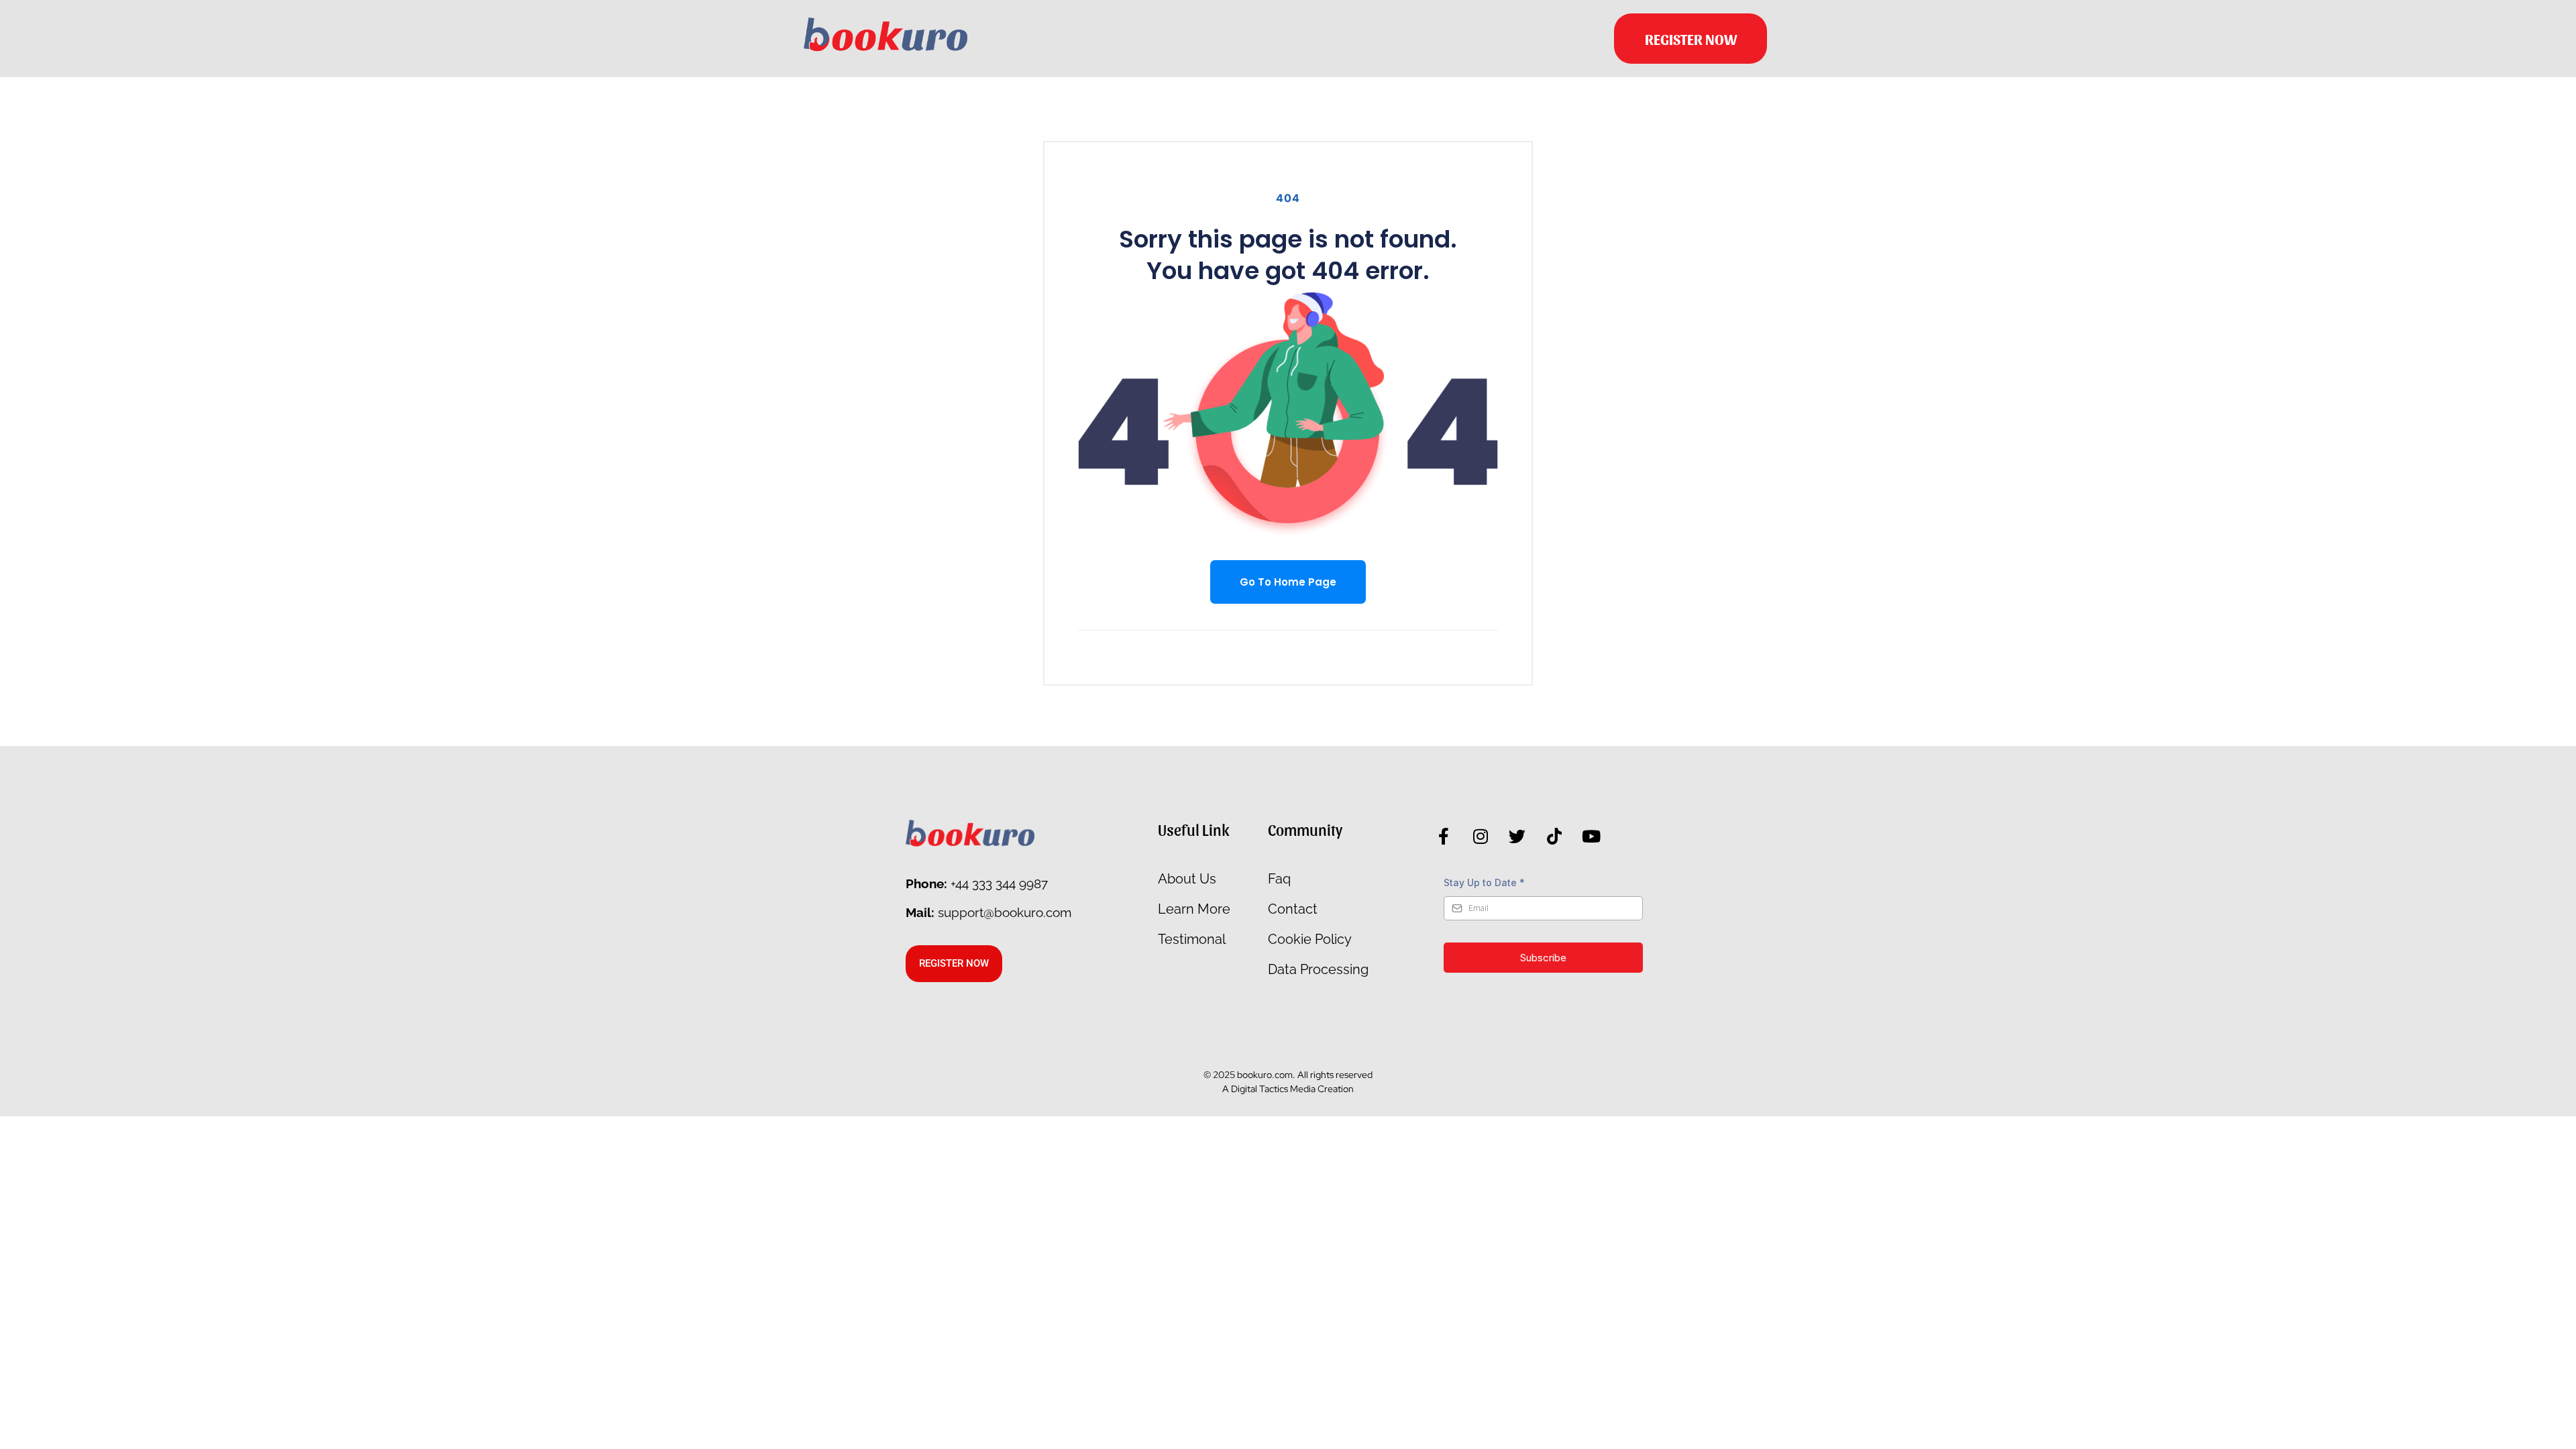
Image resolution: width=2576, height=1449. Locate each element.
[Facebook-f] (1444, 837)
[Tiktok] (1554, 837)
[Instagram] (1481, 837)
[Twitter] (1517, 837)
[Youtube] (1591, 837)
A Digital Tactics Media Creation (1288, 1089)
